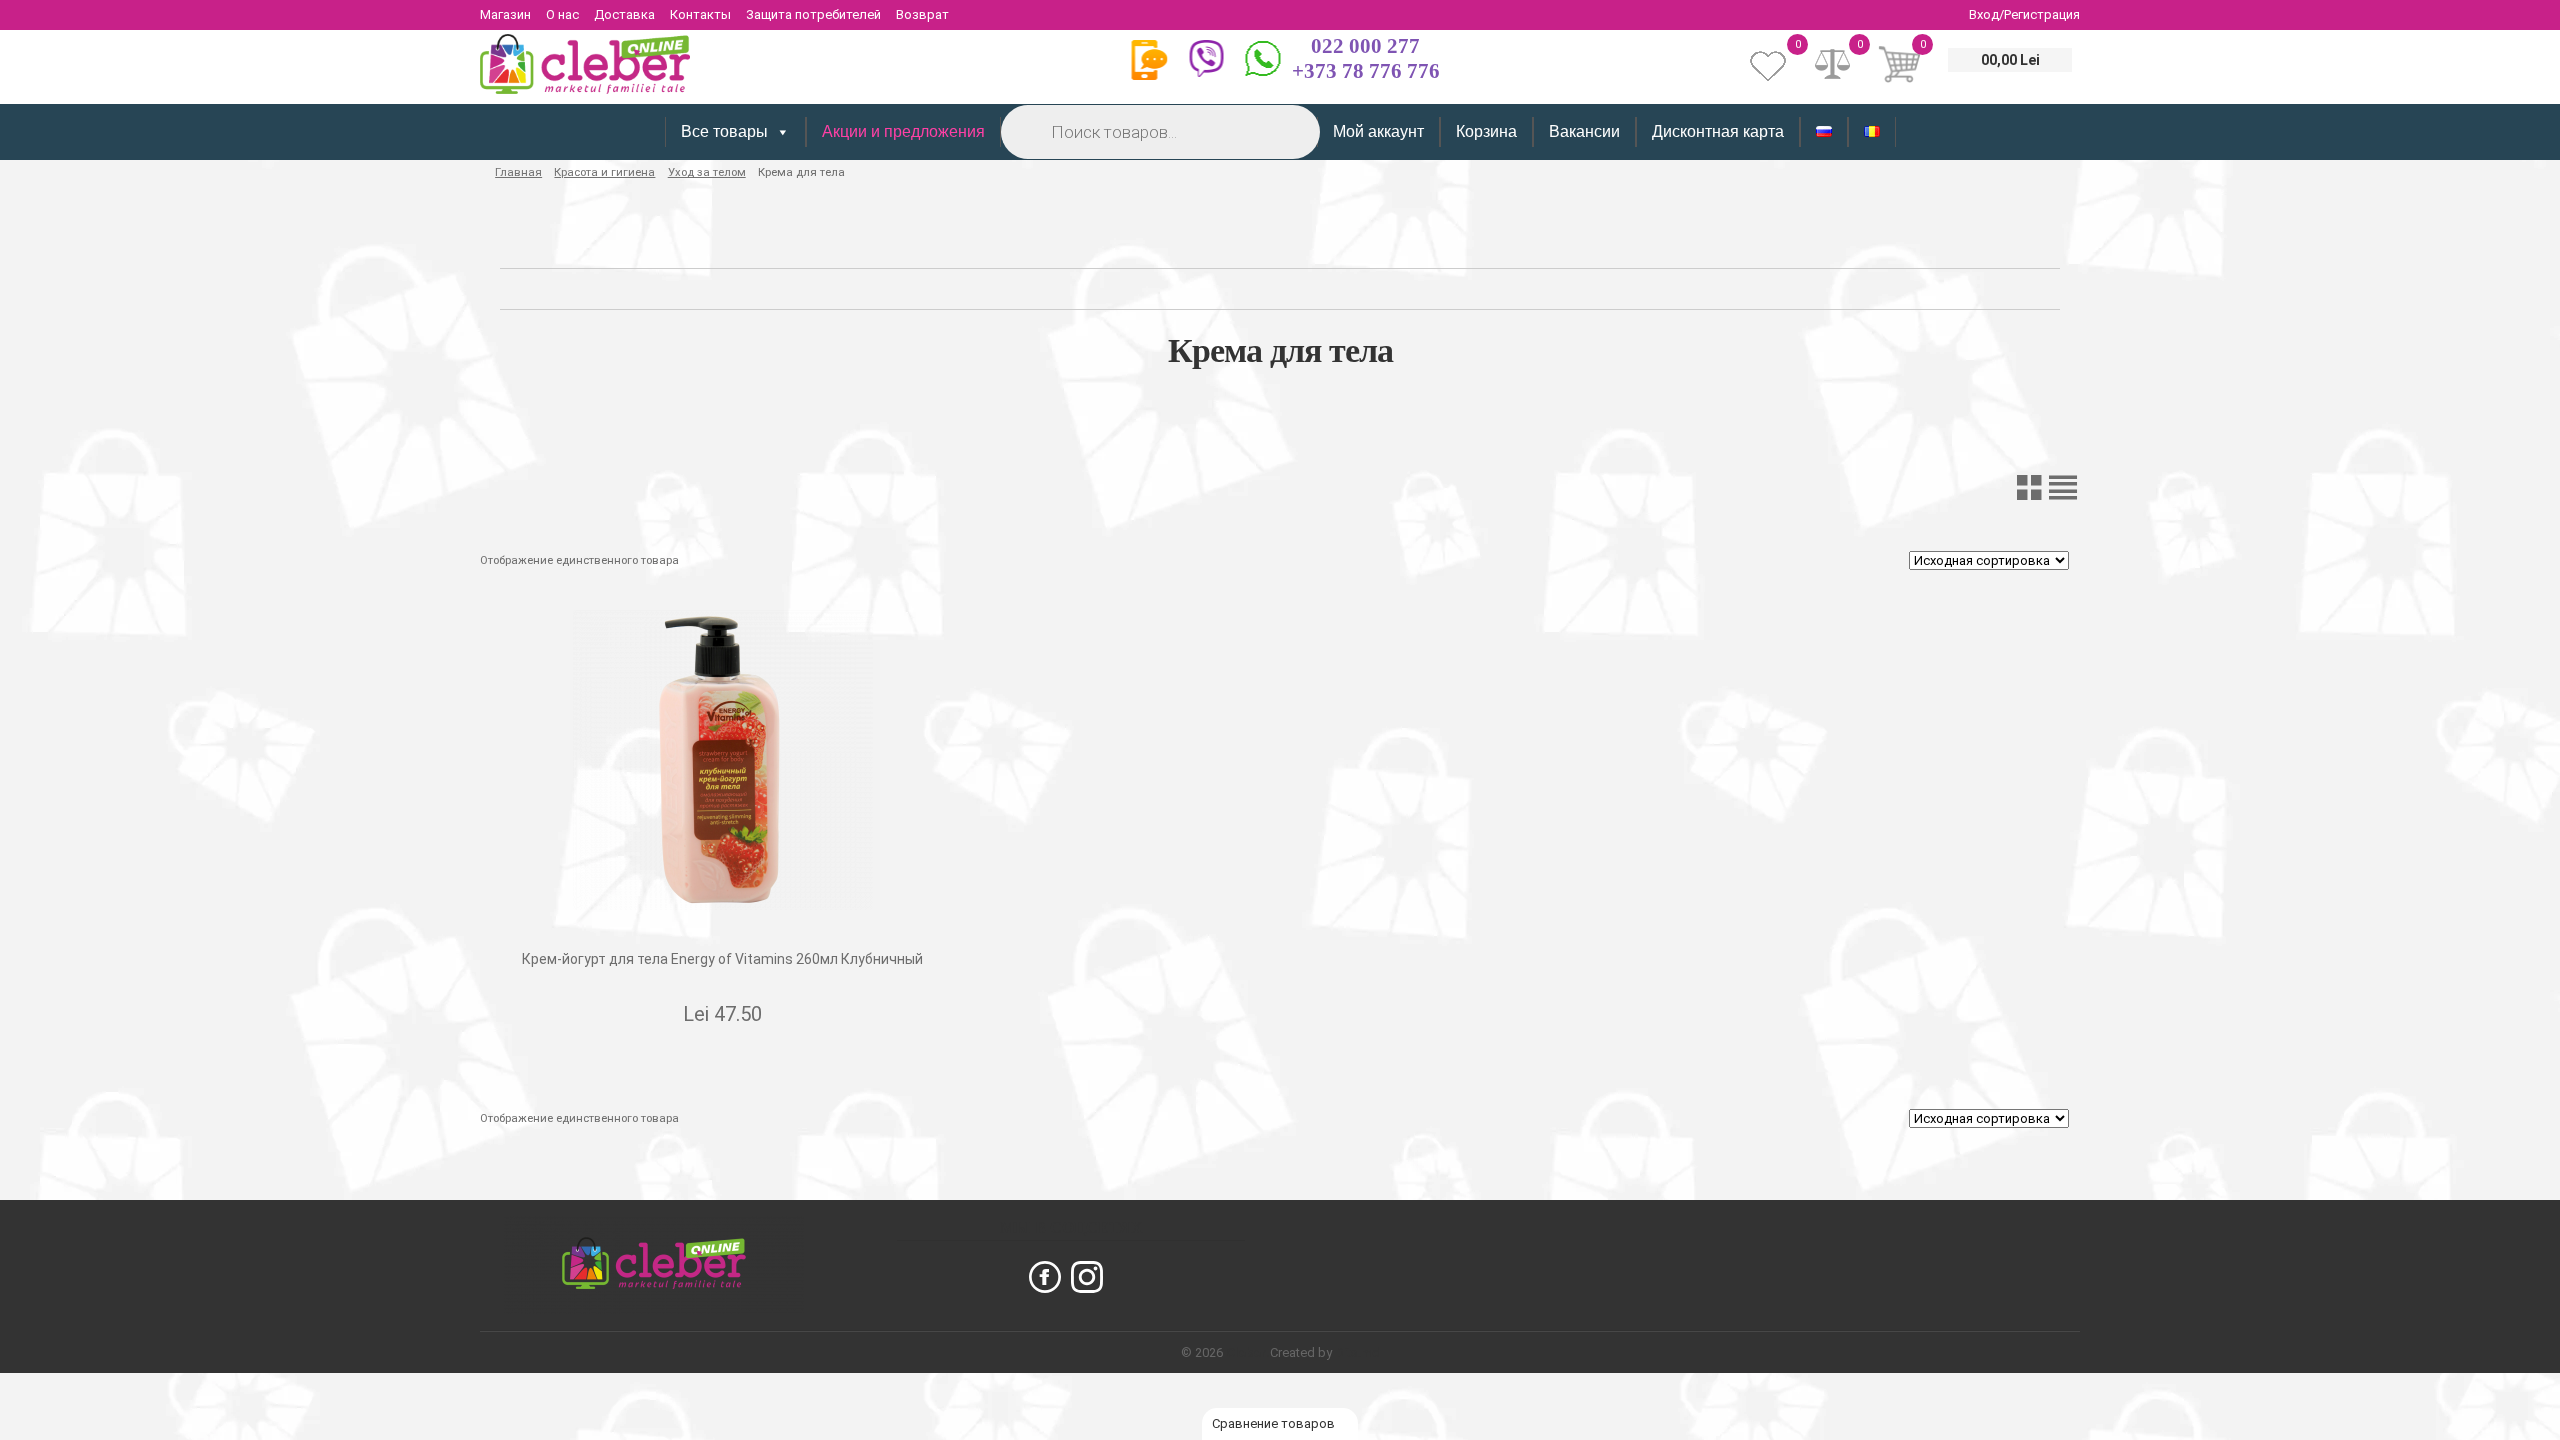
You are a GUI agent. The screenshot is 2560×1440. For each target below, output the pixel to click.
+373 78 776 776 (1366, 71)
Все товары (724, 131)
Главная (518, 172)
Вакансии (1584, 131)
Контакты (700, 14)
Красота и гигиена (604, 172)
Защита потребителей (813, 14)
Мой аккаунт (1378, 131)
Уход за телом (707, 172)
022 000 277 (1365, 46)
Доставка (624, 14)
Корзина (1486, 131)
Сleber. (1248, 1352)
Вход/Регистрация (2024, 14)
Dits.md (1357, 1352)
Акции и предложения (903, 131)
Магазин (505, 14)
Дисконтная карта (1718, 131)
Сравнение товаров (1275, 1423)
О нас (562, 14)
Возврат (922, 14)
